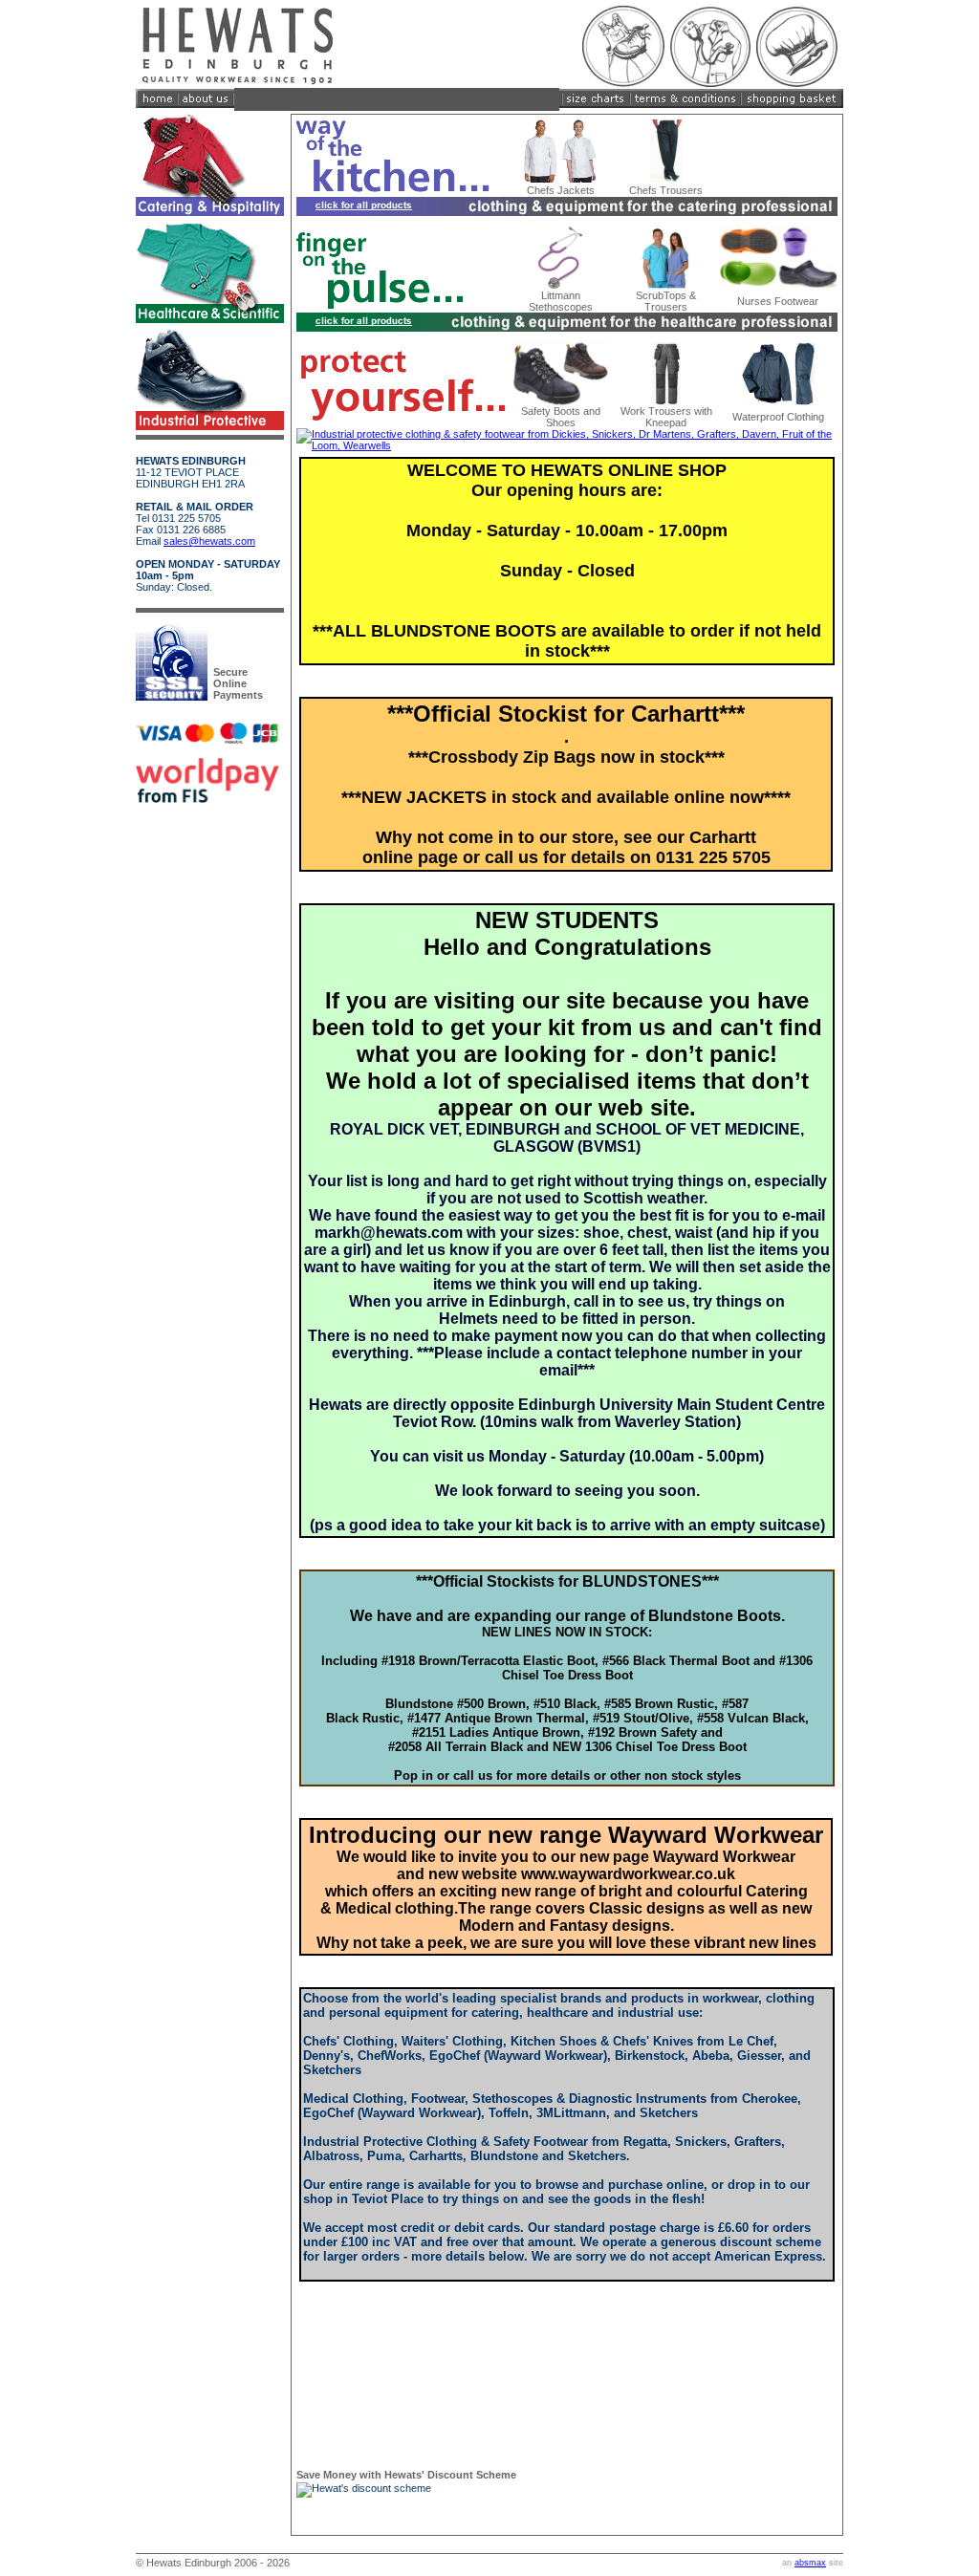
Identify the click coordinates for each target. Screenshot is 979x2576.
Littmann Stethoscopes (561, 301)
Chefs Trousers (666, 190)
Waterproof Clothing (778, 417)
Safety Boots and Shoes (561, 417)
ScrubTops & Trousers (666, 301)
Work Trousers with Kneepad (666, 417)
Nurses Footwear (778, 301)
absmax (810, 2563)
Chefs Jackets (561, 190)
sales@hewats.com (209, 541)
